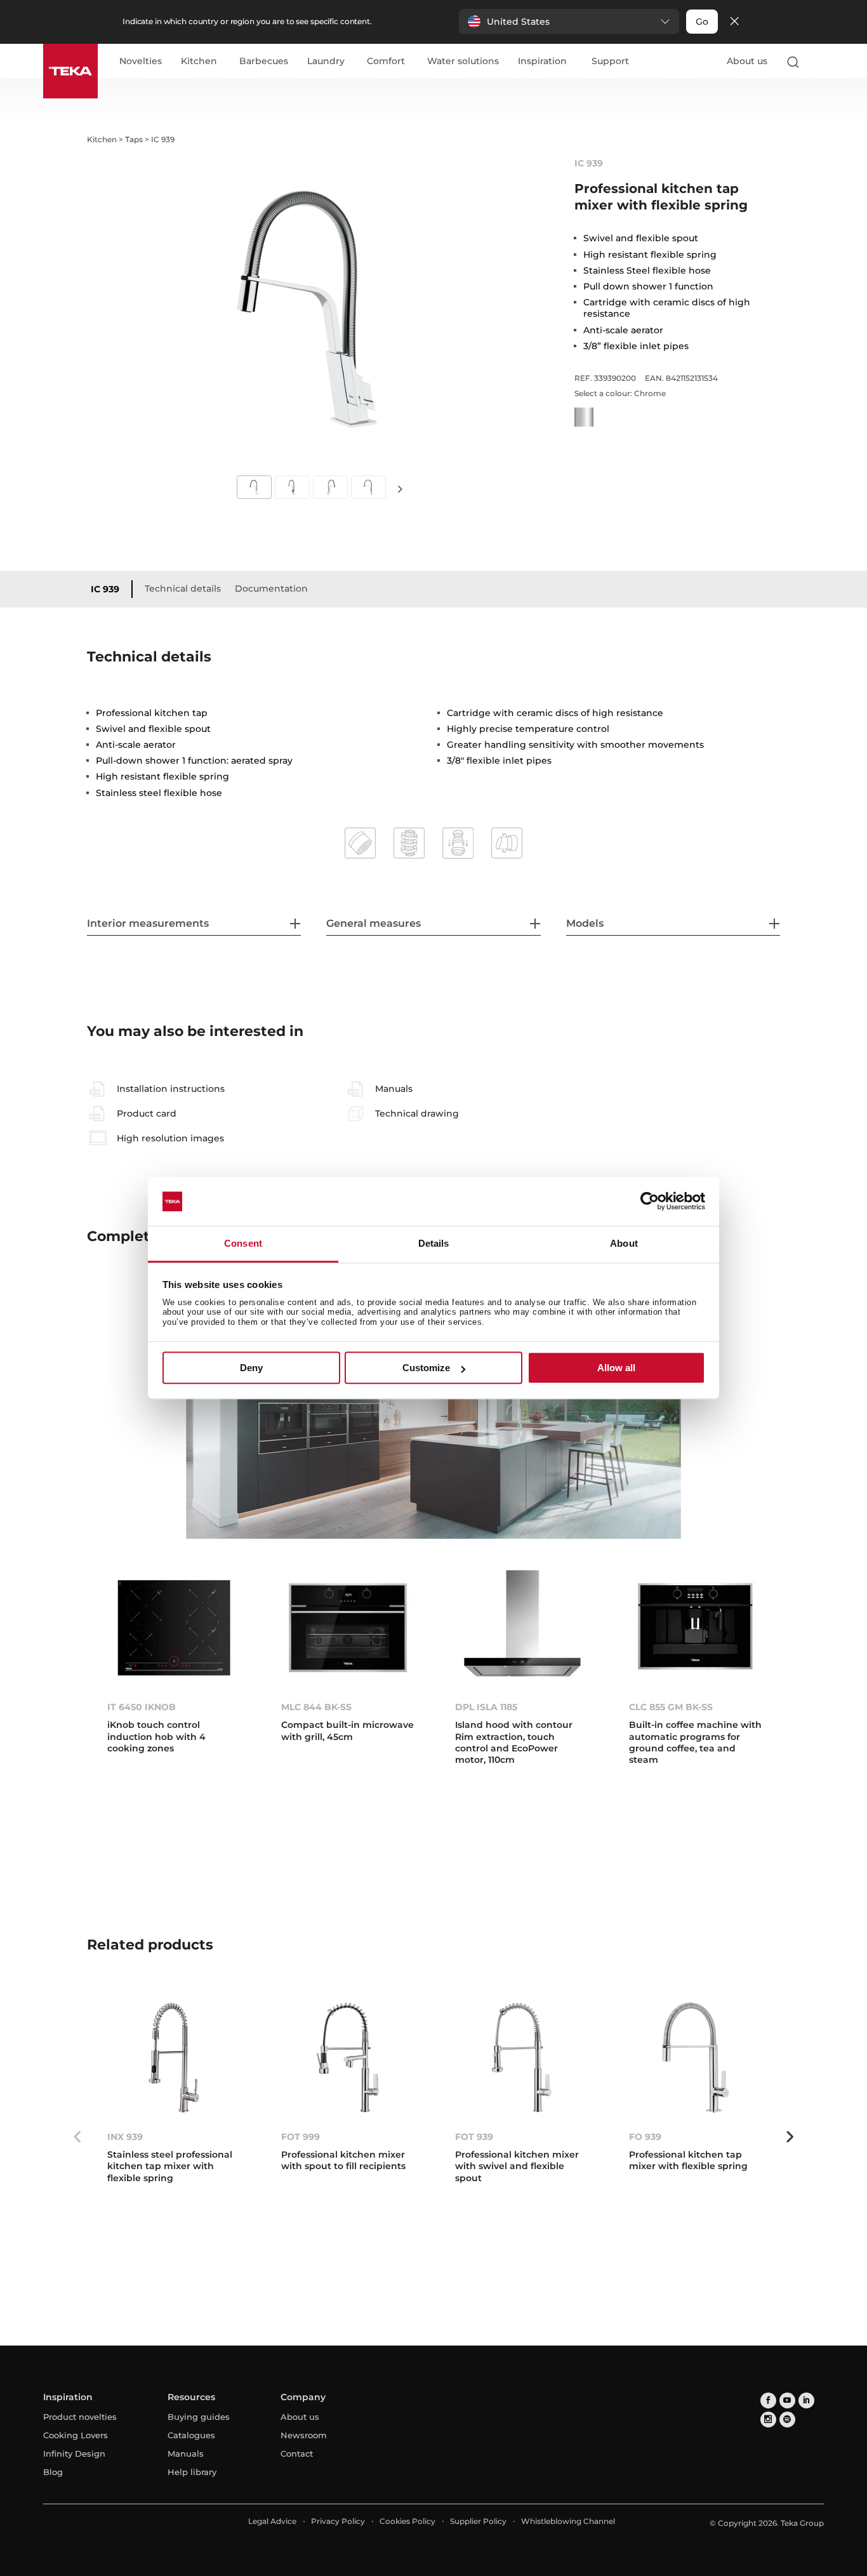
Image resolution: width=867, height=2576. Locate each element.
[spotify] (787, 2420)
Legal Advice (272, 2521)
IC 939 (105, 589)
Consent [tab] (243, 1243)
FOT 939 (474, 2137)
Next (400, 488)
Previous (77, 2137)
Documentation (271, 588)
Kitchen (199, 62)
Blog (53, 2472)
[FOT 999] (348, 2058)
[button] (569, 22)
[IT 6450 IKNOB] (174, 1628)
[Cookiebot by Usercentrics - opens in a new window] (650, 1202)
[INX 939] (174, 2058)
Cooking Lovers (76, 2435)
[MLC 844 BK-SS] (348, 1628)
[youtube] (787, 2400)
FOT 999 (301, 2137)
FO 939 (645, 2137)
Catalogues (191, 2435)
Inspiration (542, 62)
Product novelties (80, 2417)
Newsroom (304, 2435)
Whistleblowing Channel (568, 2521)
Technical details (183, 588)
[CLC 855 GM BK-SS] (696, 1628)
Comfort (386, 62)
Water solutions (463, 62)
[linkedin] (806, 2400)
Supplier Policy (478, 2521)
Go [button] (702, 22)
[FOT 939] (522, 2058)
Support (610, 62)
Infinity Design (74, 2453)
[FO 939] (696, 2058)
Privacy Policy (338, 2521)
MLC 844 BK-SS (316, 1707)
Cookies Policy (407, 2521)
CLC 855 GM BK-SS (671, 1707)
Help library (192, 2472)
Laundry (326, 62)
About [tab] (624, 1243)
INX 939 (125, 2137)
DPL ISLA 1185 (486, 1707)
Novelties (141, 62)
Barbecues (264, 62)
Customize (426, 1368)
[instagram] (768, 2420)
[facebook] (768, 2400)
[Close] (734, 22)
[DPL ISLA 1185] (522, 1628)
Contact (297, 2453)
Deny (251, 1368)
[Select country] (818, 62)
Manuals (186, 2453)
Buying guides (199, 2417)
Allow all (616, 1368)
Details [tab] (434, 1243)
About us (747, 61)
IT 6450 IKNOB (142, 1707)
